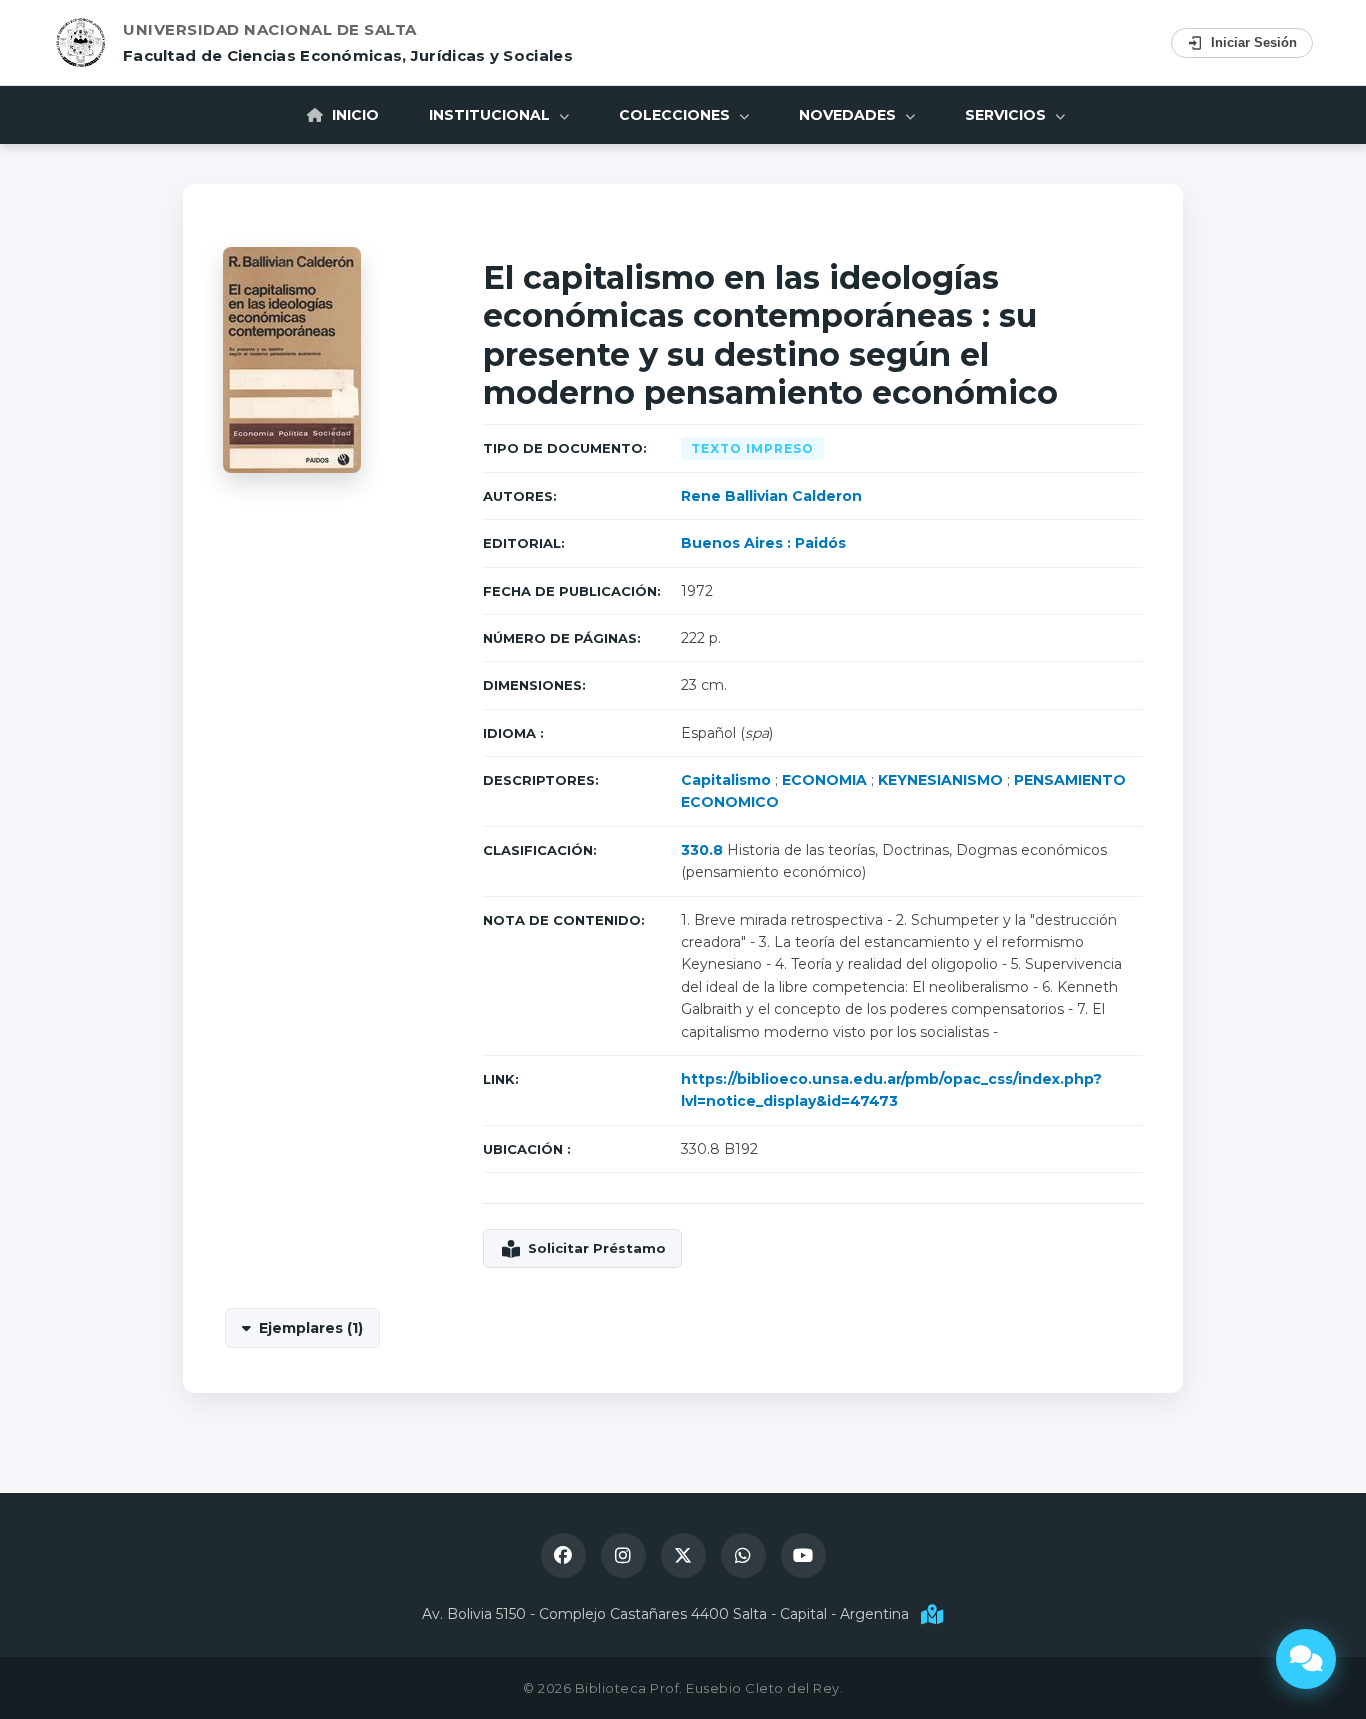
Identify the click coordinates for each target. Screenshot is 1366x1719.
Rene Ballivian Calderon (771, 496)
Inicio (353, 115)
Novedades (849, 115)
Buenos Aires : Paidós (763, 543)
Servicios (1007, 115)
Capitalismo (726, 780)
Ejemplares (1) (311, 1328)
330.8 (702, 850)
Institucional (491, 115)
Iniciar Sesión (1254, 42)
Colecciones (676, 115)
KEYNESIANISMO (940, 780)
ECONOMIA (824, 780)
